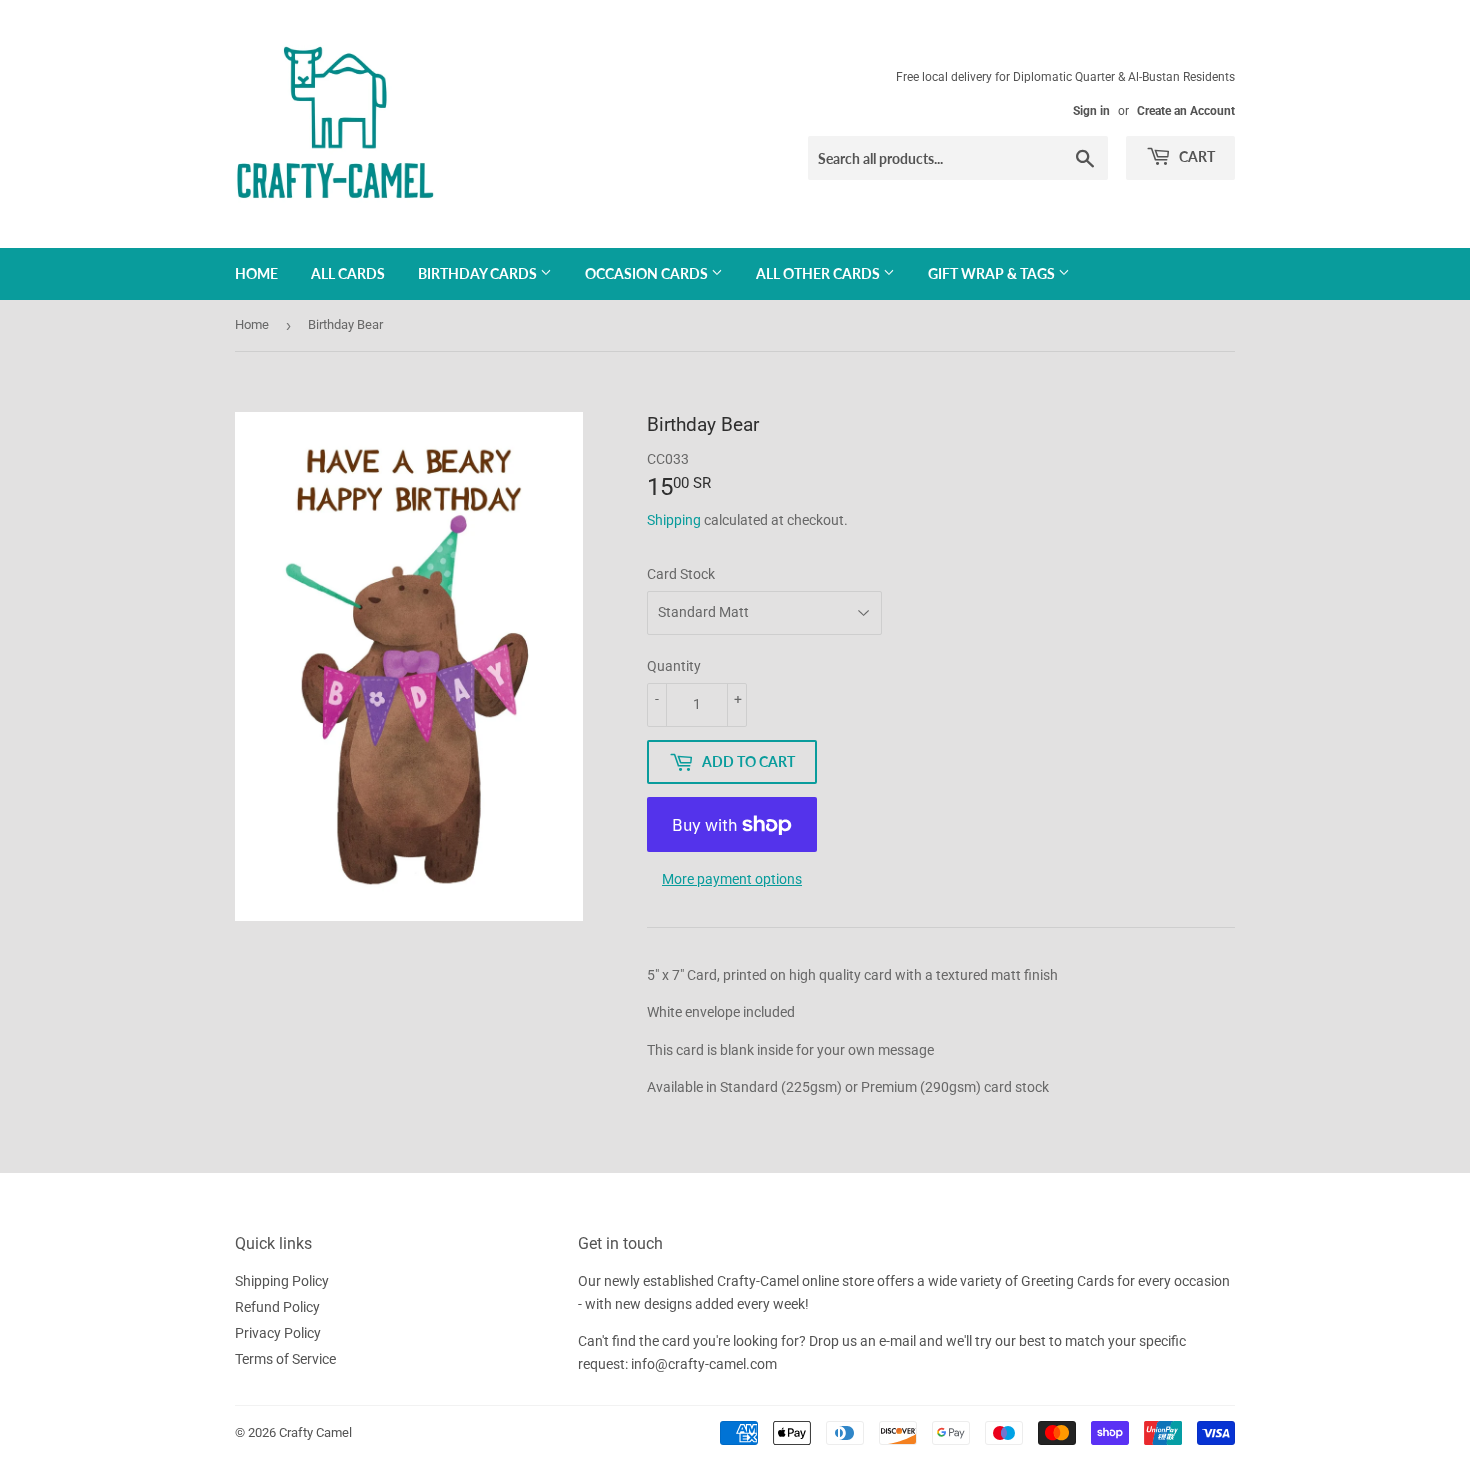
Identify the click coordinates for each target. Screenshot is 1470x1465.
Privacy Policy (278, 1333)
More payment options (732, 879)
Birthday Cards (479, 273)
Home (256, 273)
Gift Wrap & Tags (993, 273)
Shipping (674, 520)
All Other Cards (819, 273)
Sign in (1091, 111)
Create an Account (1186, 111)
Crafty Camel (315, 1432)
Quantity (674, 666)
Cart (1195, 156)
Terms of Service (285, 1359)
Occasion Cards (648, 273)
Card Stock (681, 574)
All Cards (348, 273)
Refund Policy (277, 1307)
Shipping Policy (282, 1281)
